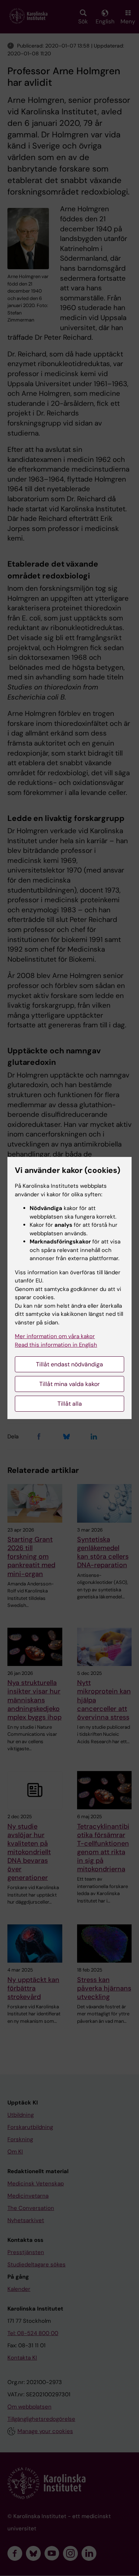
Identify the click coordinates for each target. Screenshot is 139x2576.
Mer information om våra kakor (55, 1336)
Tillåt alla (70, 1404)
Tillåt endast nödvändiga (69, 1364)
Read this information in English (56, 1345)
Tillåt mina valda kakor (69, 1384)
